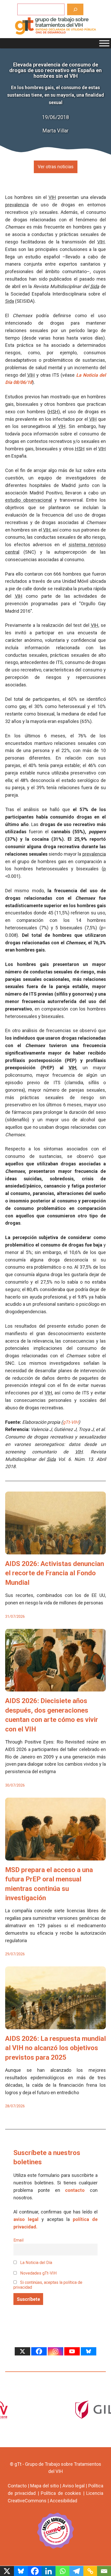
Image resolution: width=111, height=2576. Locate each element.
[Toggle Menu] (104, 43)
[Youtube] (72, 2351)
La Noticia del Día (36, 2263)
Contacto (17, 2486)
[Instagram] (55, 2351)
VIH (52, 197)
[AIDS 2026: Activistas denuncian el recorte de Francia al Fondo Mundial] (55, 1550)
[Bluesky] (89, 2351)
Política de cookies (61, 2493)
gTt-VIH (71, 1422)
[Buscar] (75, 9)
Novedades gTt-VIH (38, 2273)
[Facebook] (39, 2351)
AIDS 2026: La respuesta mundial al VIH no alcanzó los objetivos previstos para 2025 (55, 2048)
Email (18, 2240)
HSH (54, 412)
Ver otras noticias (56, 167)
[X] (22, 2351)
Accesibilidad (64, 2501)
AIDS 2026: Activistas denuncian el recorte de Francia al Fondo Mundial (55, 1573)
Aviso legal (74, 2486)
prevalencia (17, 205)
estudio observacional (29, 500)
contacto (75, 2190)
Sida (95, 286)
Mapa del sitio (44, 2486)
